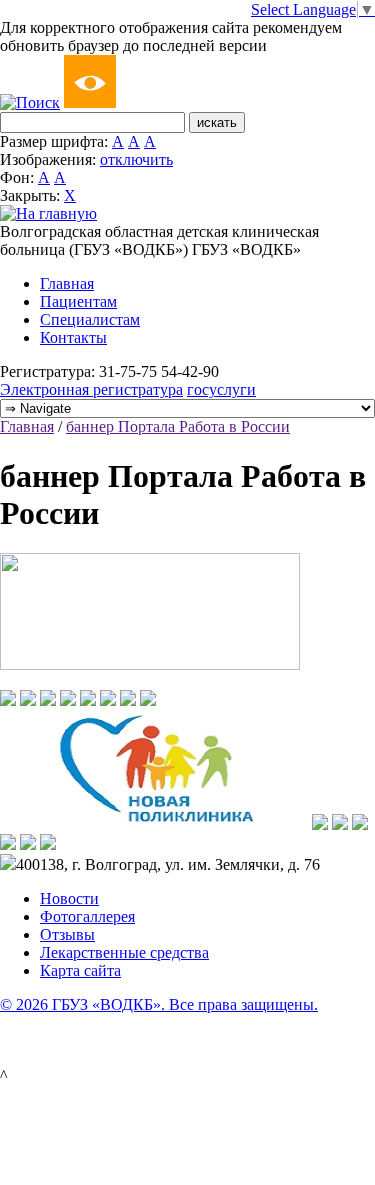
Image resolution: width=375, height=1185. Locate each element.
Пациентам (78, 301)
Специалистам (90, 319)
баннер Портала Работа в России (178, 426)
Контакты (73, 337)
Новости (69, 898)
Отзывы (67, 934)
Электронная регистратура (91, 389)
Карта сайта (80, 970)
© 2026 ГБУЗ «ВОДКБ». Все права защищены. (159, 1004)
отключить (136, 159)
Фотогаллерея (87, 916)
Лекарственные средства (124, 952)
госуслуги (221, 389)
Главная (67, 283)
